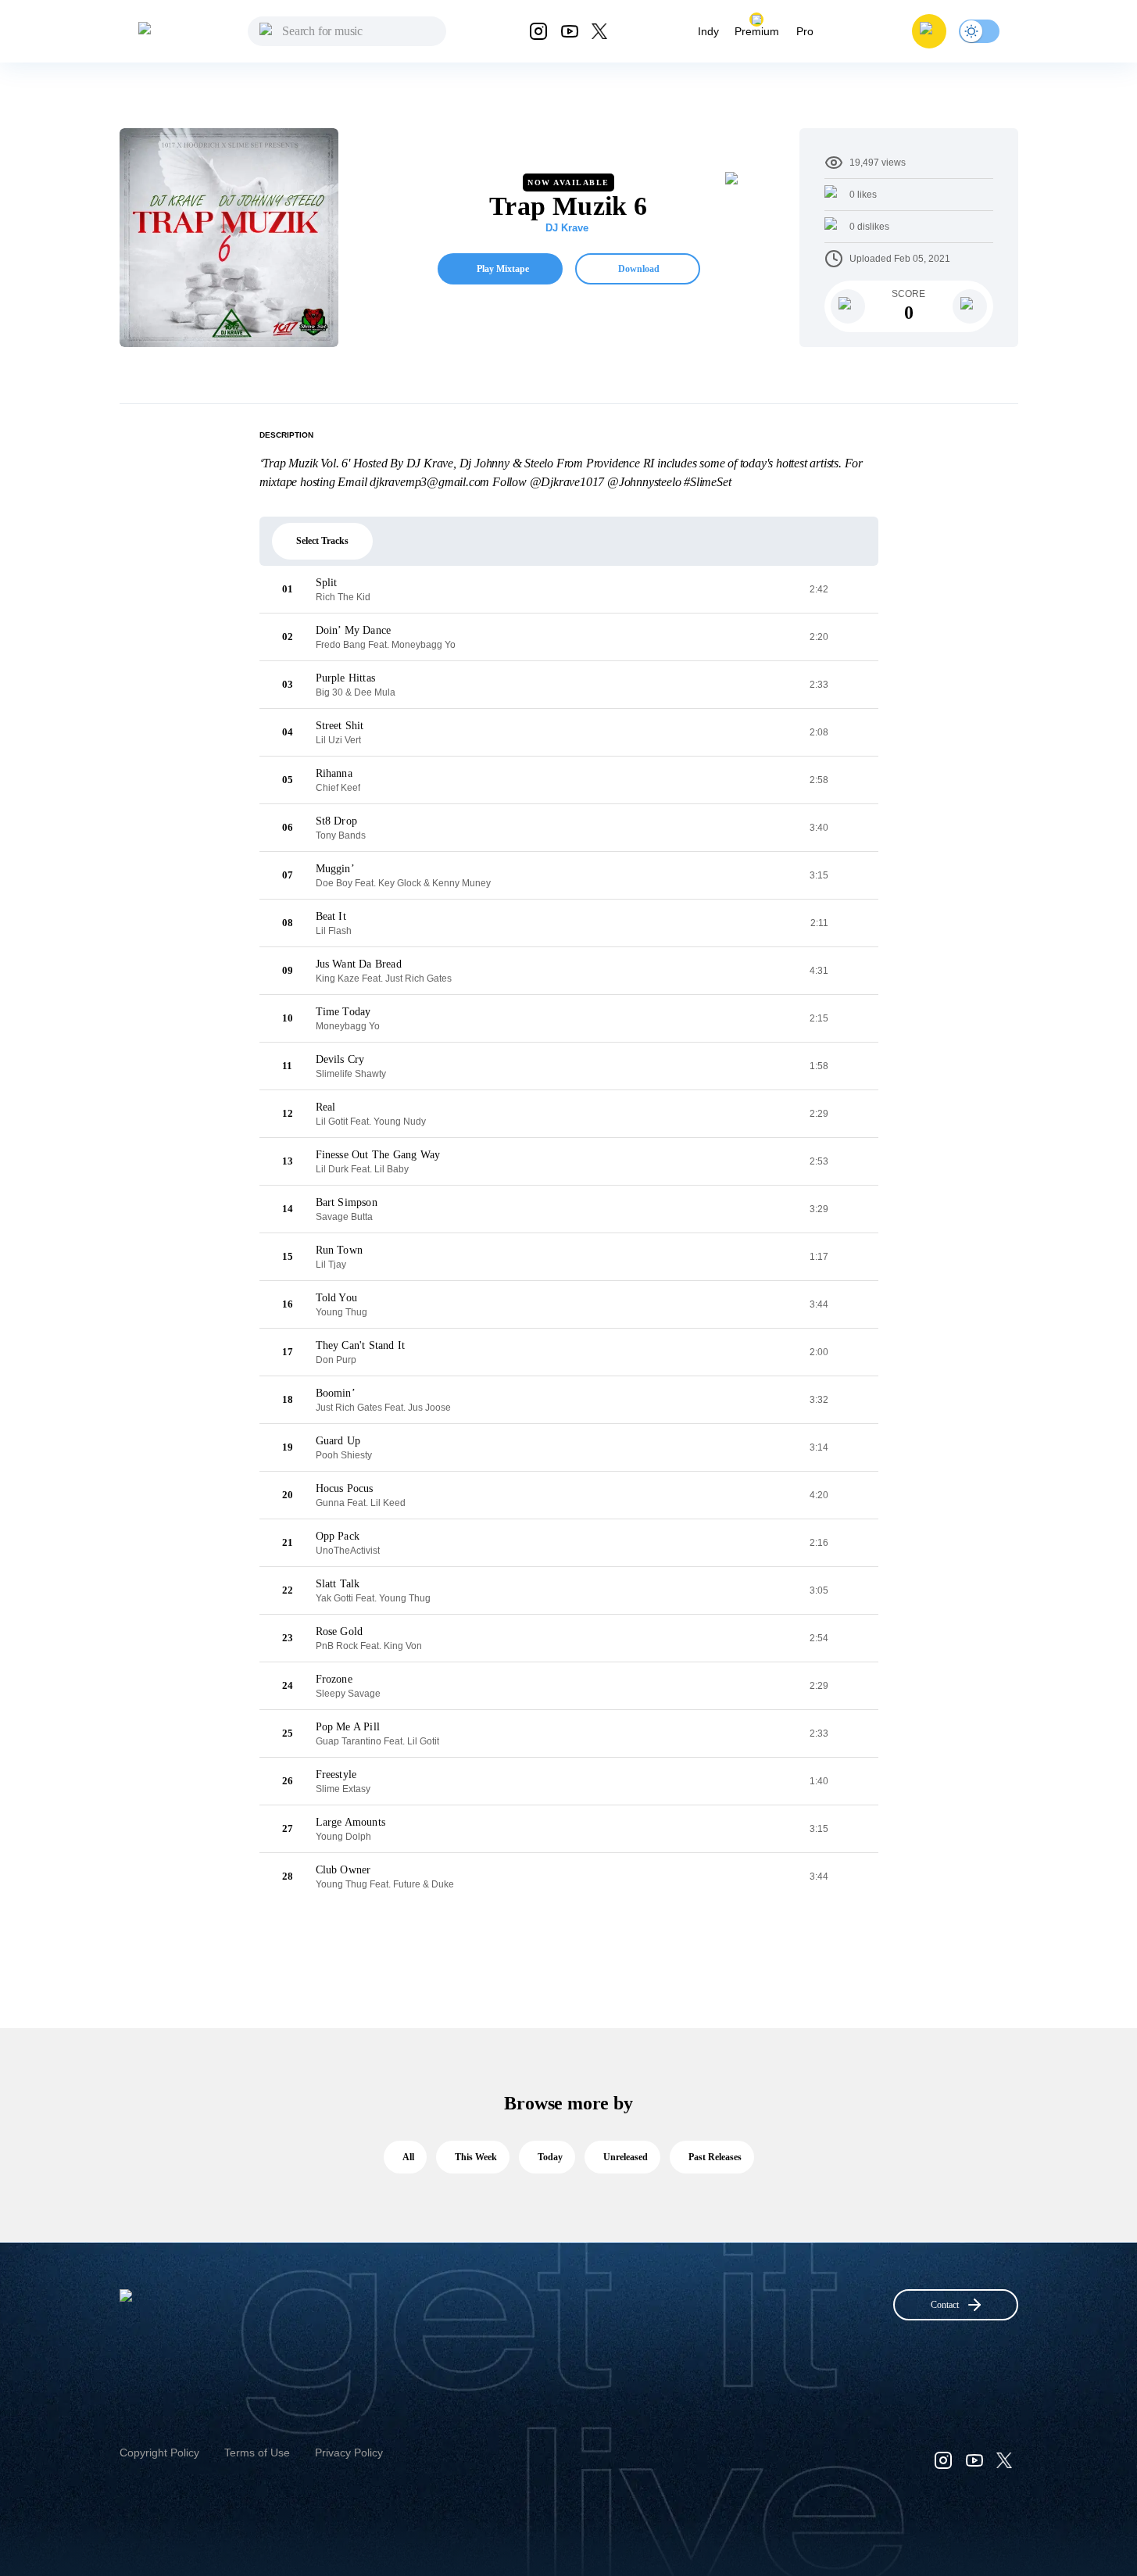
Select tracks (322, 541)
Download (639, 269)
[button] (929, 31)
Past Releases (715, 2157)
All (408, 2157)
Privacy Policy (349, 2453)
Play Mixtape (503, 269)
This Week (476, 2157)
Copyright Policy (159, 2453)
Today (550, 2157)
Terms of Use (257, 2453)
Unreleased (626, 2157)
